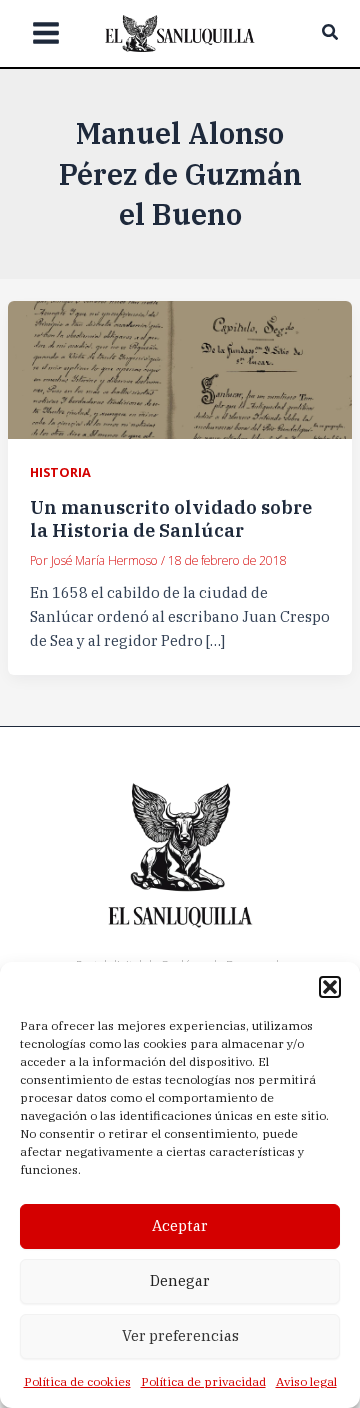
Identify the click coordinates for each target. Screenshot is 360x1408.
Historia (60, 472)
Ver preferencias (180, 1335)
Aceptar (180, 1225)
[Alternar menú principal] (46, 34)
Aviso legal (306, 1381)
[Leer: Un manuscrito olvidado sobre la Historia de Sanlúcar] (180, 368)
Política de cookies (77, 1381)
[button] (330, 987)
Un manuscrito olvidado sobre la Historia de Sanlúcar (171, 518)
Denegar (180, 1280)
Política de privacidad (203, 1381)
